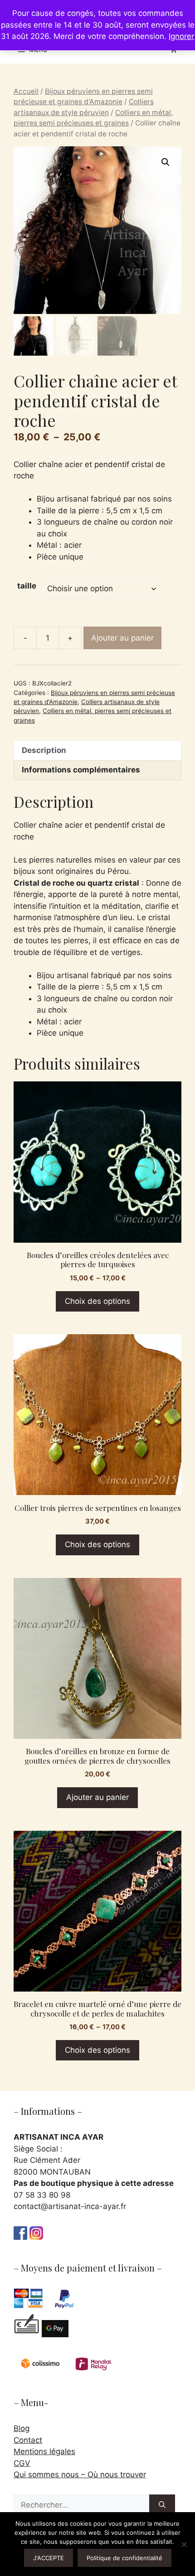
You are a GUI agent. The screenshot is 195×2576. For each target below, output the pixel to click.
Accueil (26, 91)
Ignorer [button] (181, 36)
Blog (22, 2428)
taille (27, 586)
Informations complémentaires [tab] (81, 770)
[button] (166, 162)
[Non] (184, 2544)
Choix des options (97, 1301)
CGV (22, 2463)
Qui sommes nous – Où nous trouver (80, 2475)
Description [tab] (44, 750)
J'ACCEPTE (49, 2558)
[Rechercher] (162, 2505)
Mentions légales (44, 2451)
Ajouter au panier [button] (97, 1797)
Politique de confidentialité (124, 2558)
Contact (28, 2440)
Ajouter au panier (122, 638)
